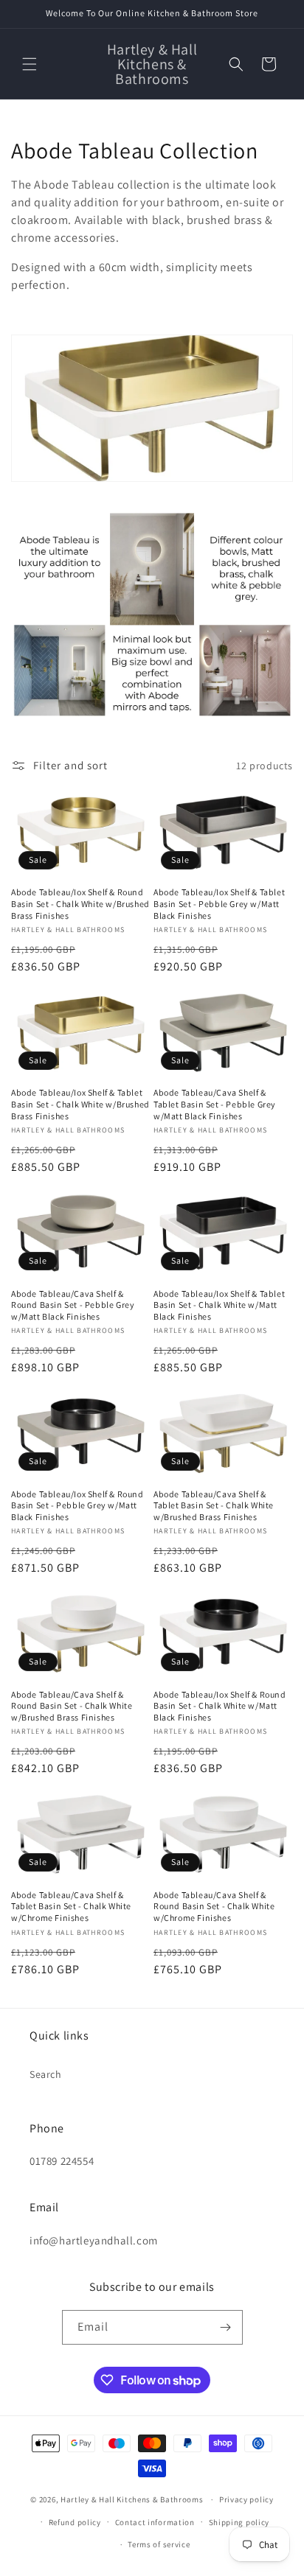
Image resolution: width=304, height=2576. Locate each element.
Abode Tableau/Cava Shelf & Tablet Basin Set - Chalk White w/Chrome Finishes (71, 1906)
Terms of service (159, 2544)
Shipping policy (239, 2522)
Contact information (155, 2522)
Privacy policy (246, 2499)
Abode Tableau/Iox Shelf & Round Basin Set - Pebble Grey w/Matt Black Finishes (77, 1505)
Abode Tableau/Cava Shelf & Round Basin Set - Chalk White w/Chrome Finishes (214, 1906)
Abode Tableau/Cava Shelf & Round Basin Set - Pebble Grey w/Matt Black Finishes (73, 1305)
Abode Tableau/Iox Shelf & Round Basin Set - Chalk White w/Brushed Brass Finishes (80, 903)
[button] (30, 64)
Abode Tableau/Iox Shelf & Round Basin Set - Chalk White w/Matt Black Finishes (220, 1706)
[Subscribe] (226, 2327)
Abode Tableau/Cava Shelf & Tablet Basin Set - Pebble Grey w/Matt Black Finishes (215, 1104)
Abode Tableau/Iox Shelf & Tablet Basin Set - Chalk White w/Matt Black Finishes (219, 1305)
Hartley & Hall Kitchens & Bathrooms (132, 2499)
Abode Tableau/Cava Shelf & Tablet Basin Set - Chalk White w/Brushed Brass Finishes (214, 1505)
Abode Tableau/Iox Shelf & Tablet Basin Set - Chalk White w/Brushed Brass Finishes (80, 1104)
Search (46, 2074)
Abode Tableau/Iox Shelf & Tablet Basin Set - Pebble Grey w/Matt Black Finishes (219, 903)
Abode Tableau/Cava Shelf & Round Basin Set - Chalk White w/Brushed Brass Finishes (72, 1706)
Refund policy (75, 2522)
